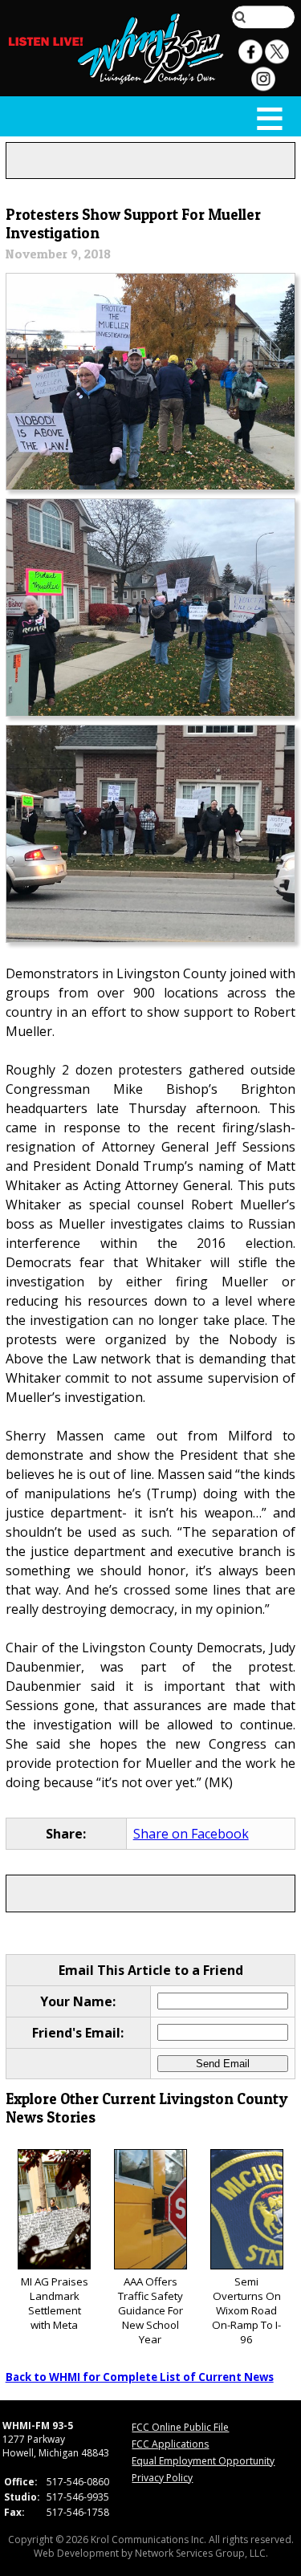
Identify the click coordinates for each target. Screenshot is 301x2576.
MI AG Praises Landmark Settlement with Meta (55, 2303)
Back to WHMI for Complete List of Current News (140, 2377)
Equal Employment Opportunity (203, 2461)
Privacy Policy (162, 2478)
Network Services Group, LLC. (201, 2553)
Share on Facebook (191, 1834)
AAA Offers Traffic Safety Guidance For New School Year (150, 2310)
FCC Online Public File (180, 2427)
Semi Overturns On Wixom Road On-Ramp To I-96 (246, 2310)
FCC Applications (170, 2444)
